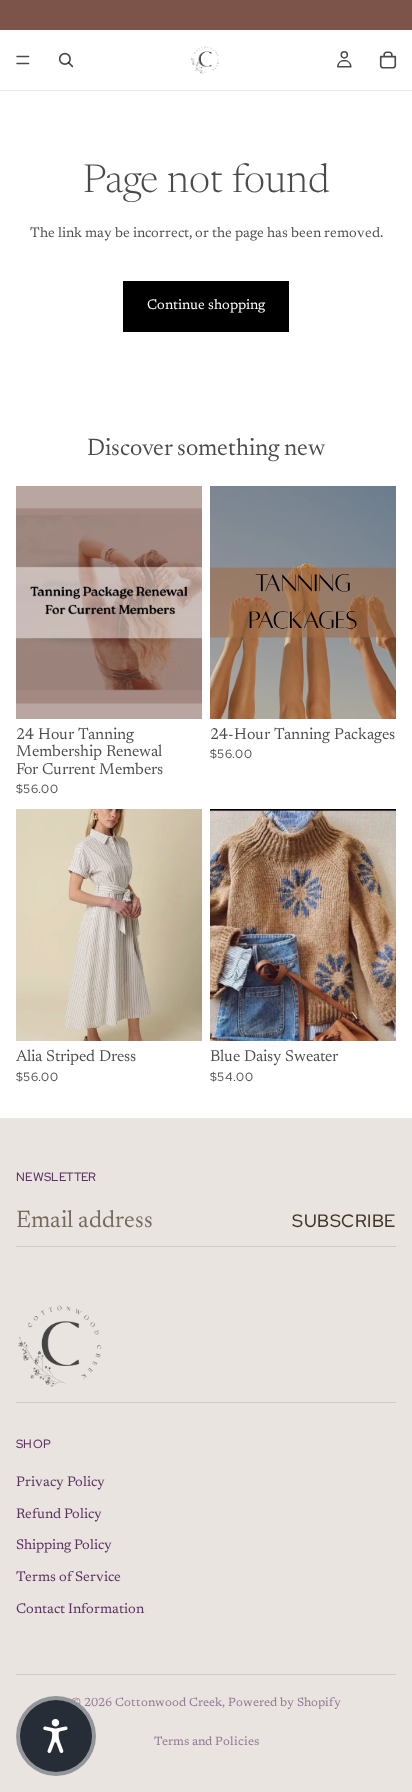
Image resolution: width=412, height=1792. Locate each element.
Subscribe (344, 1220)
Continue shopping (206, 306)
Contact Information (80, 1610)
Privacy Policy (60, 1483)
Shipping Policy (64, 1546)
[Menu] (23, 60)
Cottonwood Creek (168, 1703)
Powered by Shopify (284, 1703)
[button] (56, 1736)
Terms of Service (68, 1578)
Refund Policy (59, 1515)
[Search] (66, 60)
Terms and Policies (206, 1742)
